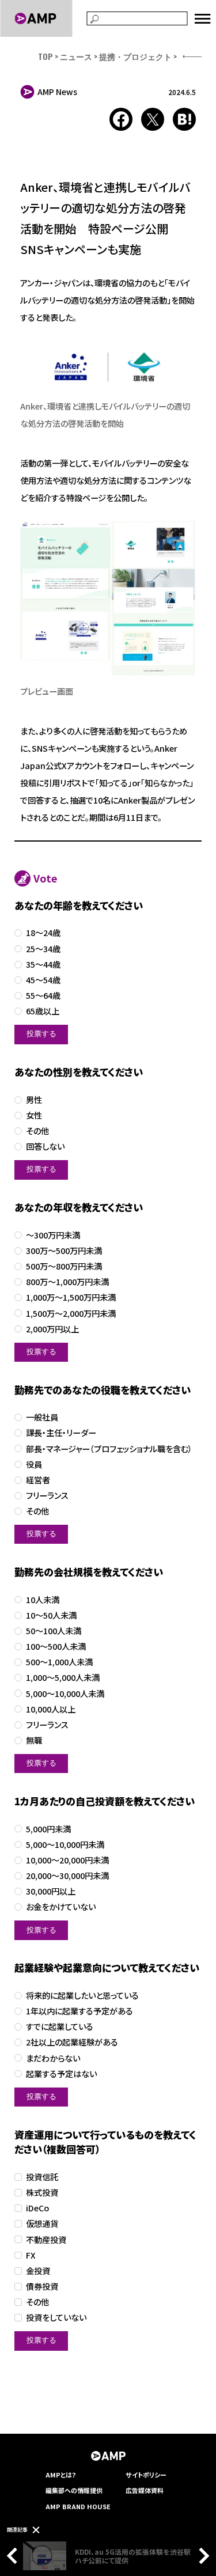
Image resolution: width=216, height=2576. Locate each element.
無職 (34, 1740)
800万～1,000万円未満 (67, 1282)
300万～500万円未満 (64, 1251)
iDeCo (37, 2208)
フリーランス (47, 1496)
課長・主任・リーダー (61, 1433)
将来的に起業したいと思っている (82, 1996)
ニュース (76, 56)
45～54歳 (43, 980)
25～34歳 (43, 949)
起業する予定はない (61, 2074)
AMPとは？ (61, 2475)
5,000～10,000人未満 (65, 1694)
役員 (34, 1465)
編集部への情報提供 (74, 2490)
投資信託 (42, 2177)
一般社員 (42, 1417)
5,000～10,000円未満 (65, 1845)
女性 (34, 1115)
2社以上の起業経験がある (72, 2042)
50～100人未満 (54, 1631)
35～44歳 (43, 965)
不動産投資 (46, 2240)
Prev (15, 2556)
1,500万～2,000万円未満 (71, 1314)
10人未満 (43, 1600)
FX (31, 2255)
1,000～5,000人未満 (63, 1678)
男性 (34, 1100)
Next (201, 2556)
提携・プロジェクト (135, 56)
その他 (37, 1131)
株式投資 (42, 2193)
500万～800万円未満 (64, 1266)
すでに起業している (60, 2027)
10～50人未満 (51, 1615)
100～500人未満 (56, 1647)
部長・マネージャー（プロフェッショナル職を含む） (109, 1449)
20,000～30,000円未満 (67, 1876)
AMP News (57, 92)
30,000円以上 (51, 1891)
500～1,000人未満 (59, 1662)
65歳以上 (43, 1011)
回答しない (45, 1147)
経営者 (38, 1480)
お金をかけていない (61, 1907)
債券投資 (42, 2287)
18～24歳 (43, 933)
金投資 (38, 2271)
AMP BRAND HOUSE (78, 2506)
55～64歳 (43, 996)
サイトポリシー (146, 2475)
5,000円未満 (48, 1829)
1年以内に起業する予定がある (79, 2011)
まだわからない (53, 2058)
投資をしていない (56, 2318)
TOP (46, 56)
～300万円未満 (53, 1235)
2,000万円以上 (52, 1329)
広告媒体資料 (145, 2490)
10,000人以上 (51, 1709)
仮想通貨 (42, 2224)
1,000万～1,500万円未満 (71, 1298)
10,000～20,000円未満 (67, 1860)
